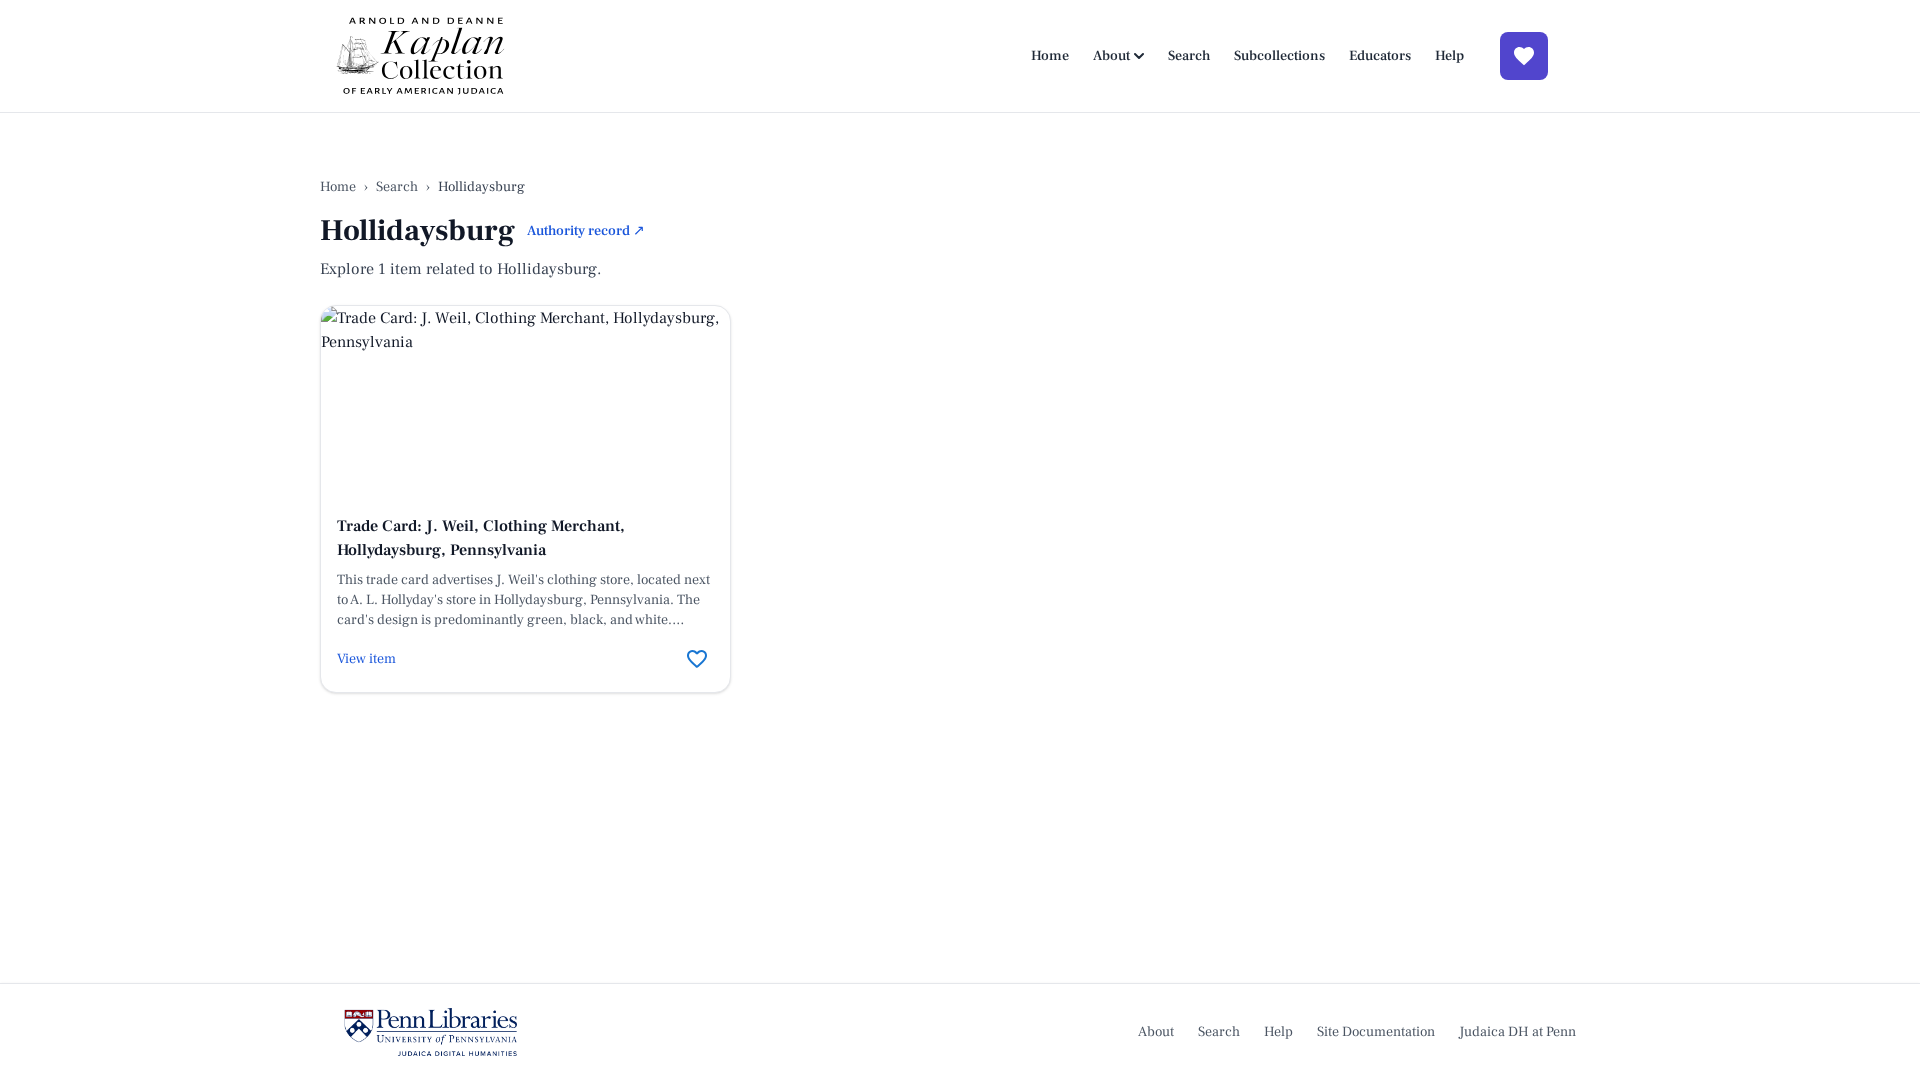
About (1111, 56)
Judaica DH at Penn (1517, 1032)
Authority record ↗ (586, 231)
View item (366, 659)
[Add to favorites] (697, 659)
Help (1449, 56)
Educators (1380, 56)
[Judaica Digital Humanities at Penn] (430, 1032)
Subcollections (1279, 56)
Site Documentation (1376, 1032)
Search (1189, 56)
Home (1050, 56)
